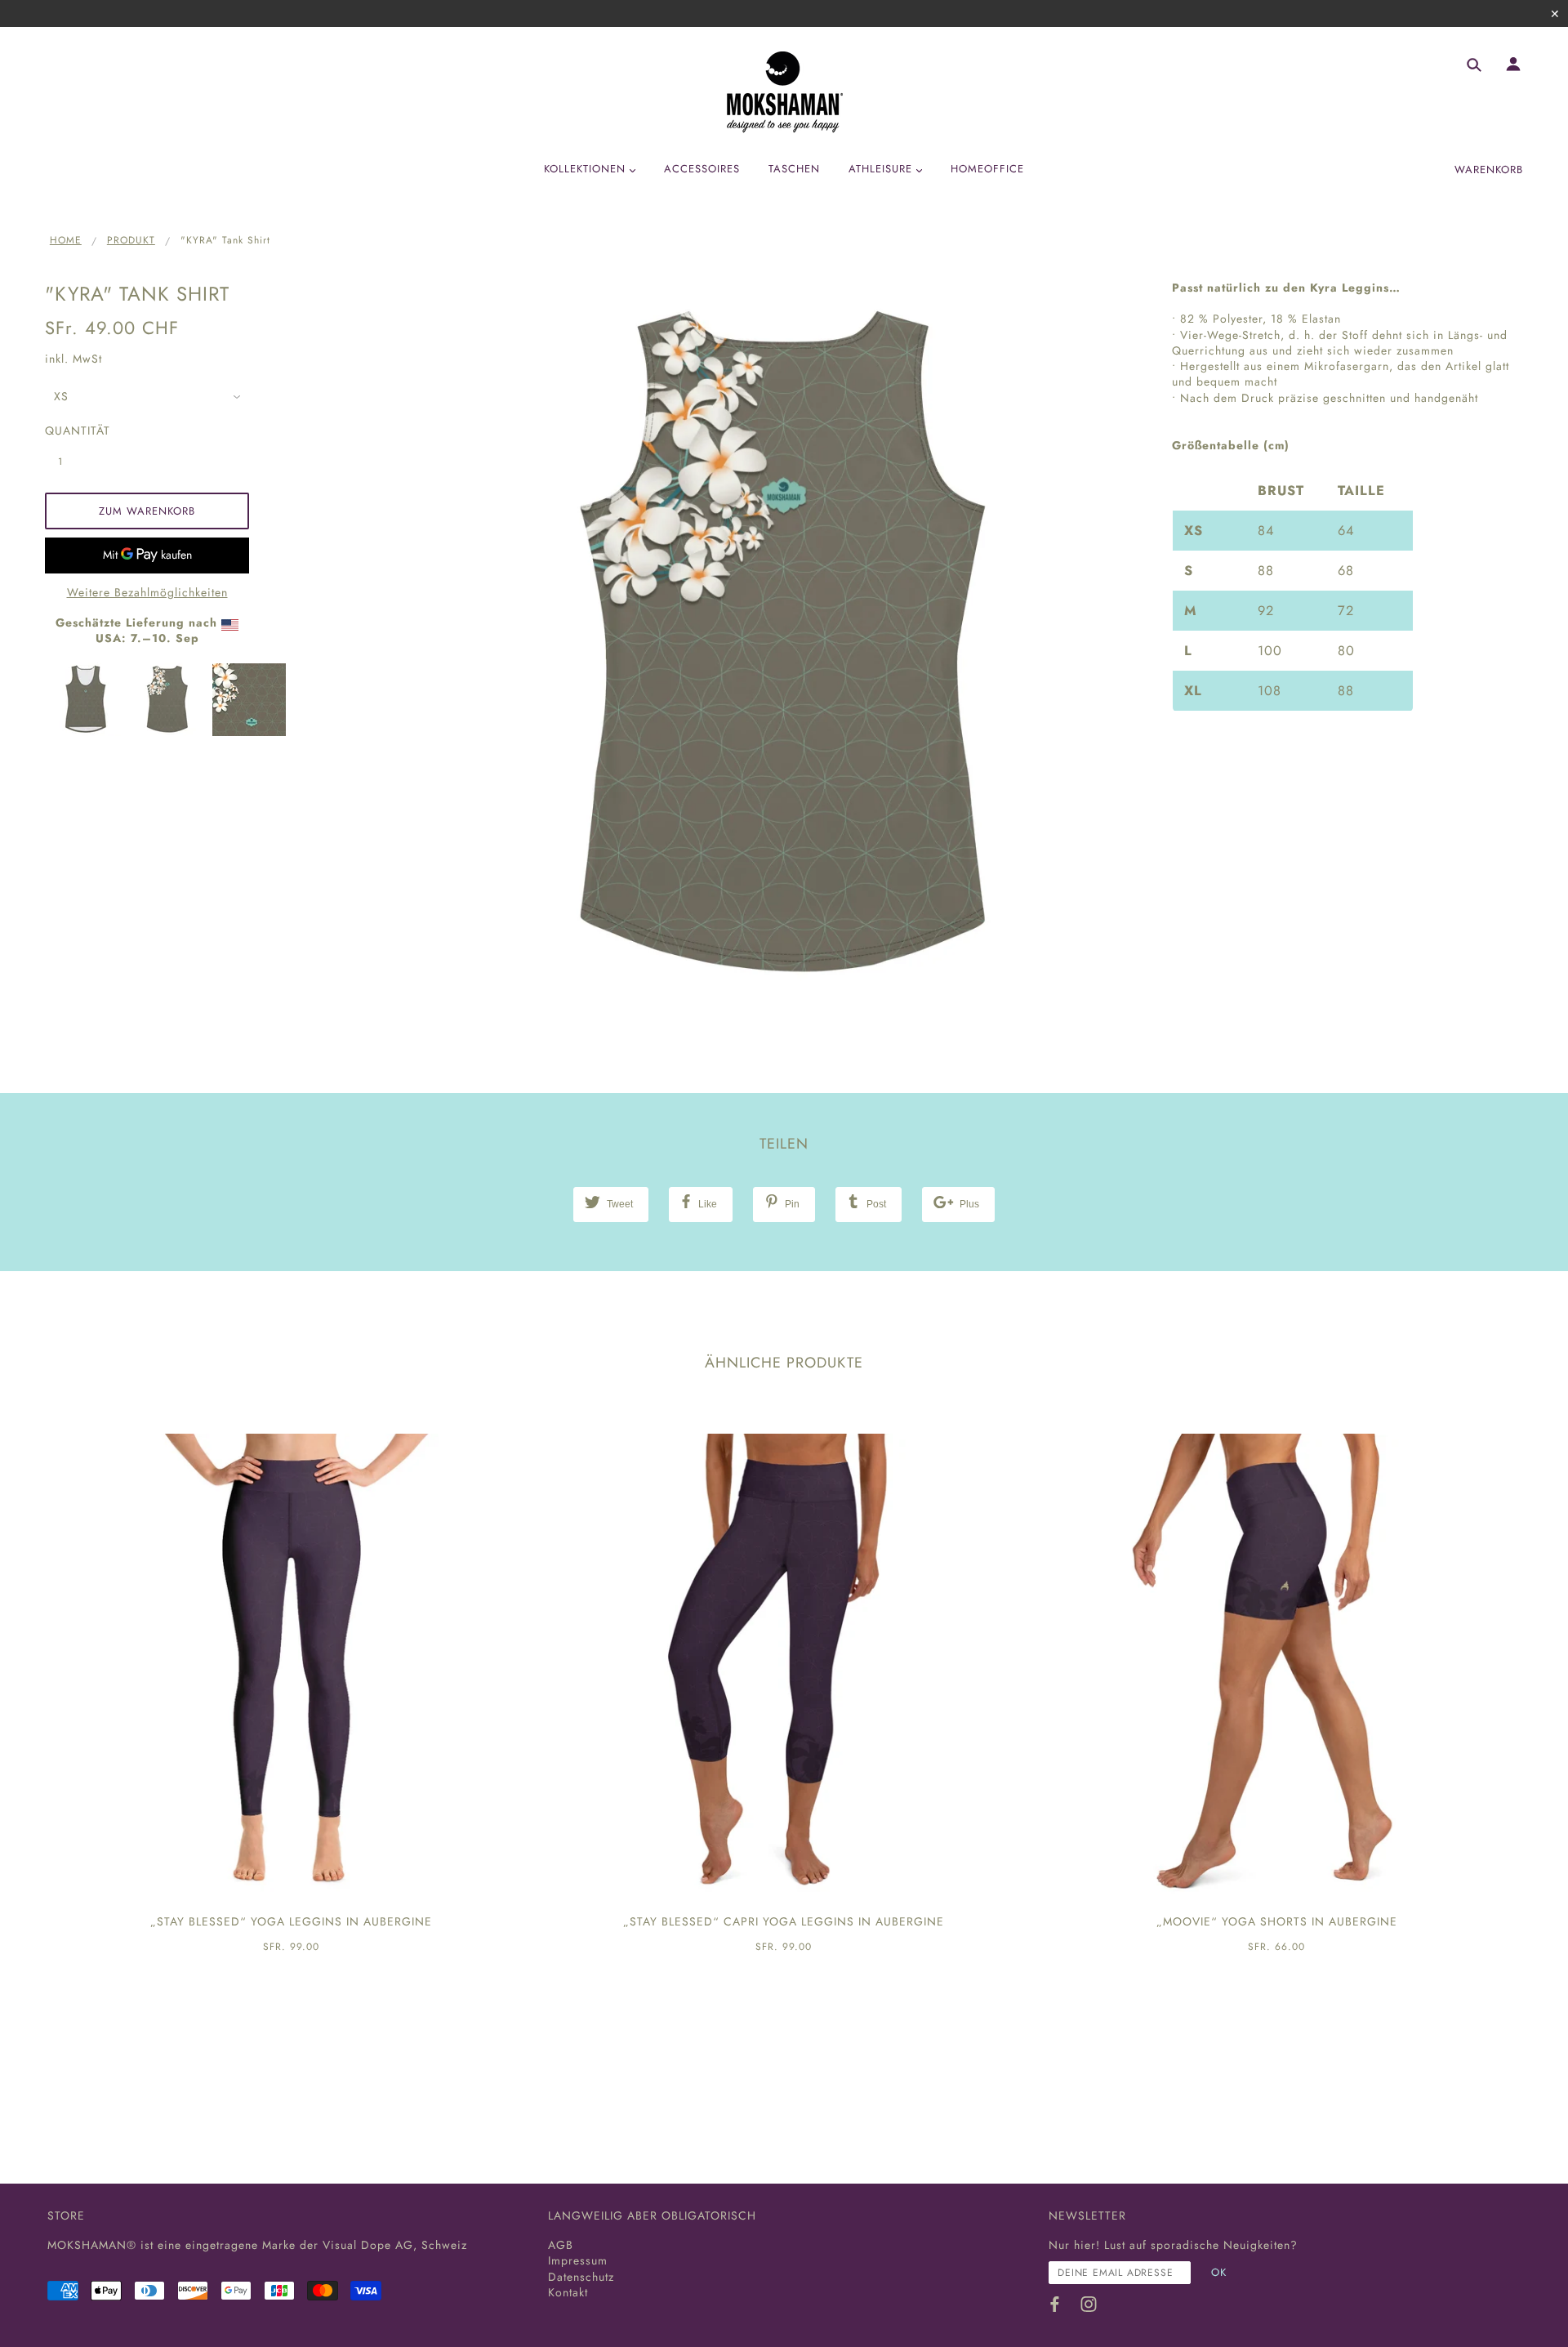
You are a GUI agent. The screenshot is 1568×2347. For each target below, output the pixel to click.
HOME (66, 240)
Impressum (578, 2260)
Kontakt (568, 2292)
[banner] (784, 92)
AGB (561, 2245)
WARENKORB (1489, 170)
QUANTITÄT (69, 431)
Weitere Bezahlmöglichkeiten (147, 593)
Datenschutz (581, 2277)
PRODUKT (131, 240)
